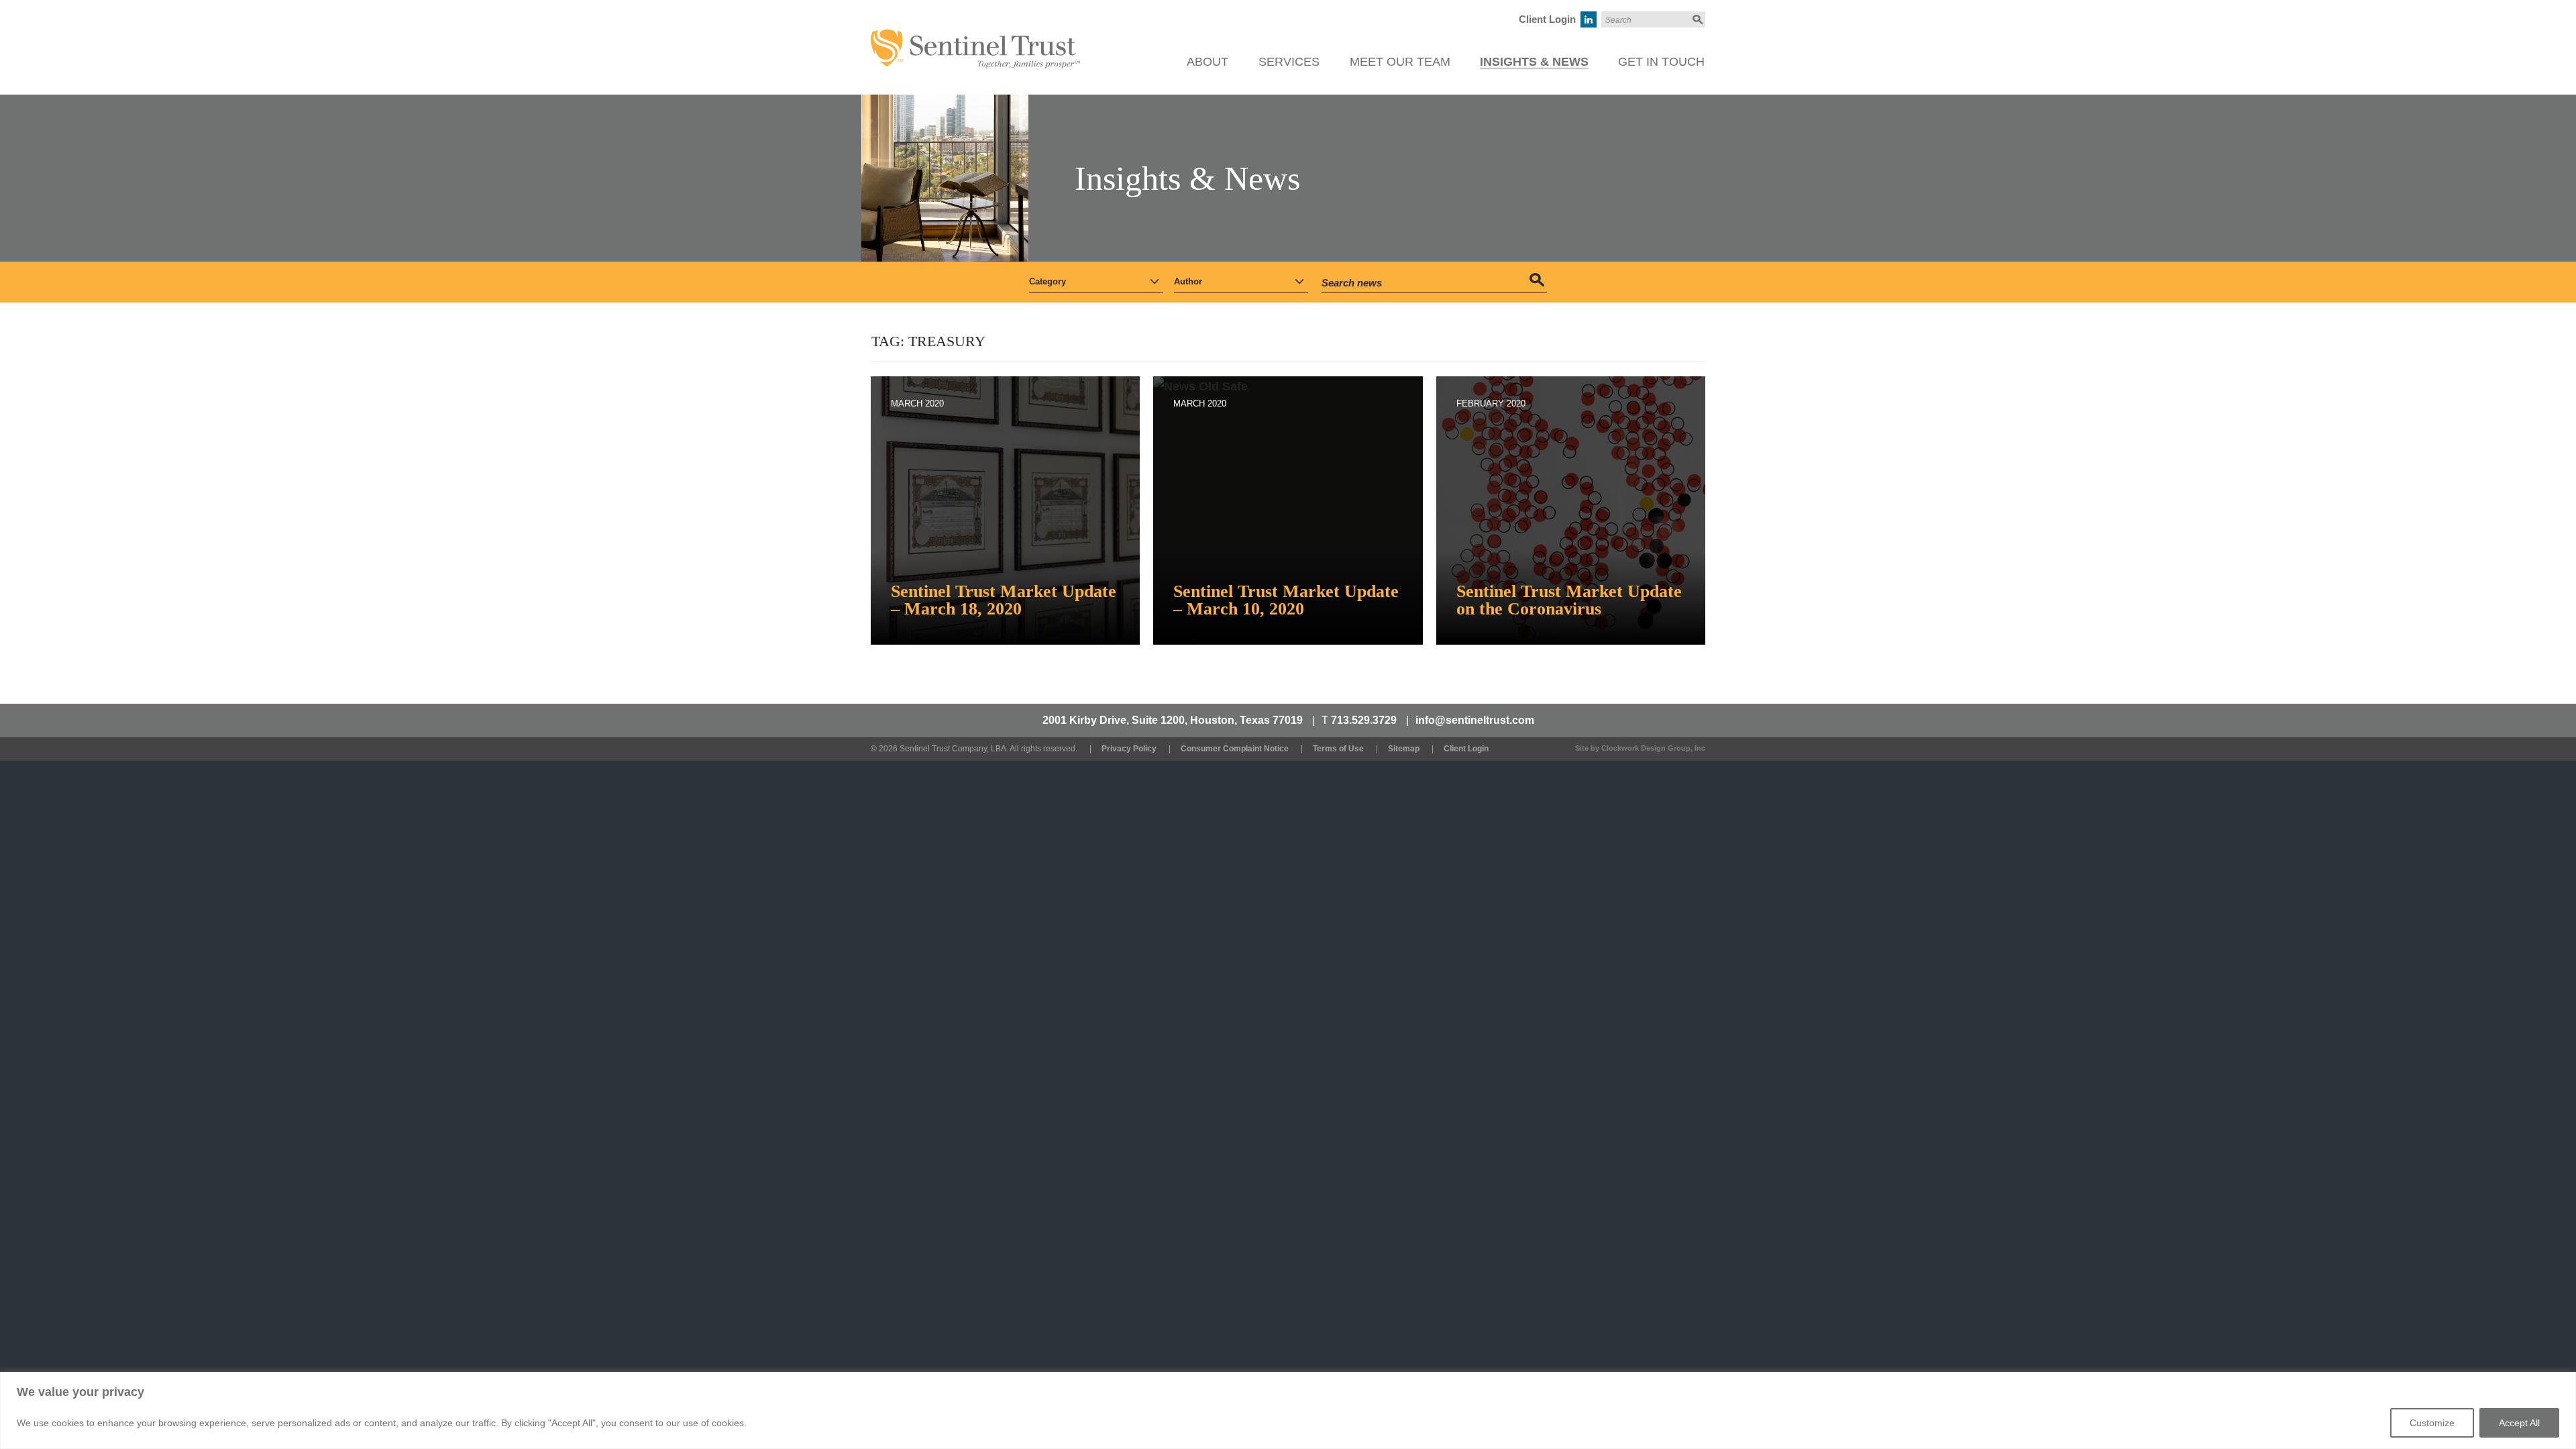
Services (1289, 62)
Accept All (2519, 1423)
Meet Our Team (1400, 62)
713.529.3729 (1364, 720)
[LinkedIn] (1589, 19)
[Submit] (1697, 19)
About (1207, 62)
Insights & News (1534, 62)
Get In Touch (1661, 62)
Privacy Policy (1129, 749)
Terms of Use (1338, 749)
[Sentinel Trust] (975, 37)
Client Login (1547, 19)
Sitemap (1404, 749)
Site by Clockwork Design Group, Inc (1640, 748)
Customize (2432, 1423)
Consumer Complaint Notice (1235, 749)
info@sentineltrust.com (1475, 720)
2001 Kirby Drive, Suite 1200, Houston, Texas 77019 (1173, 720)
